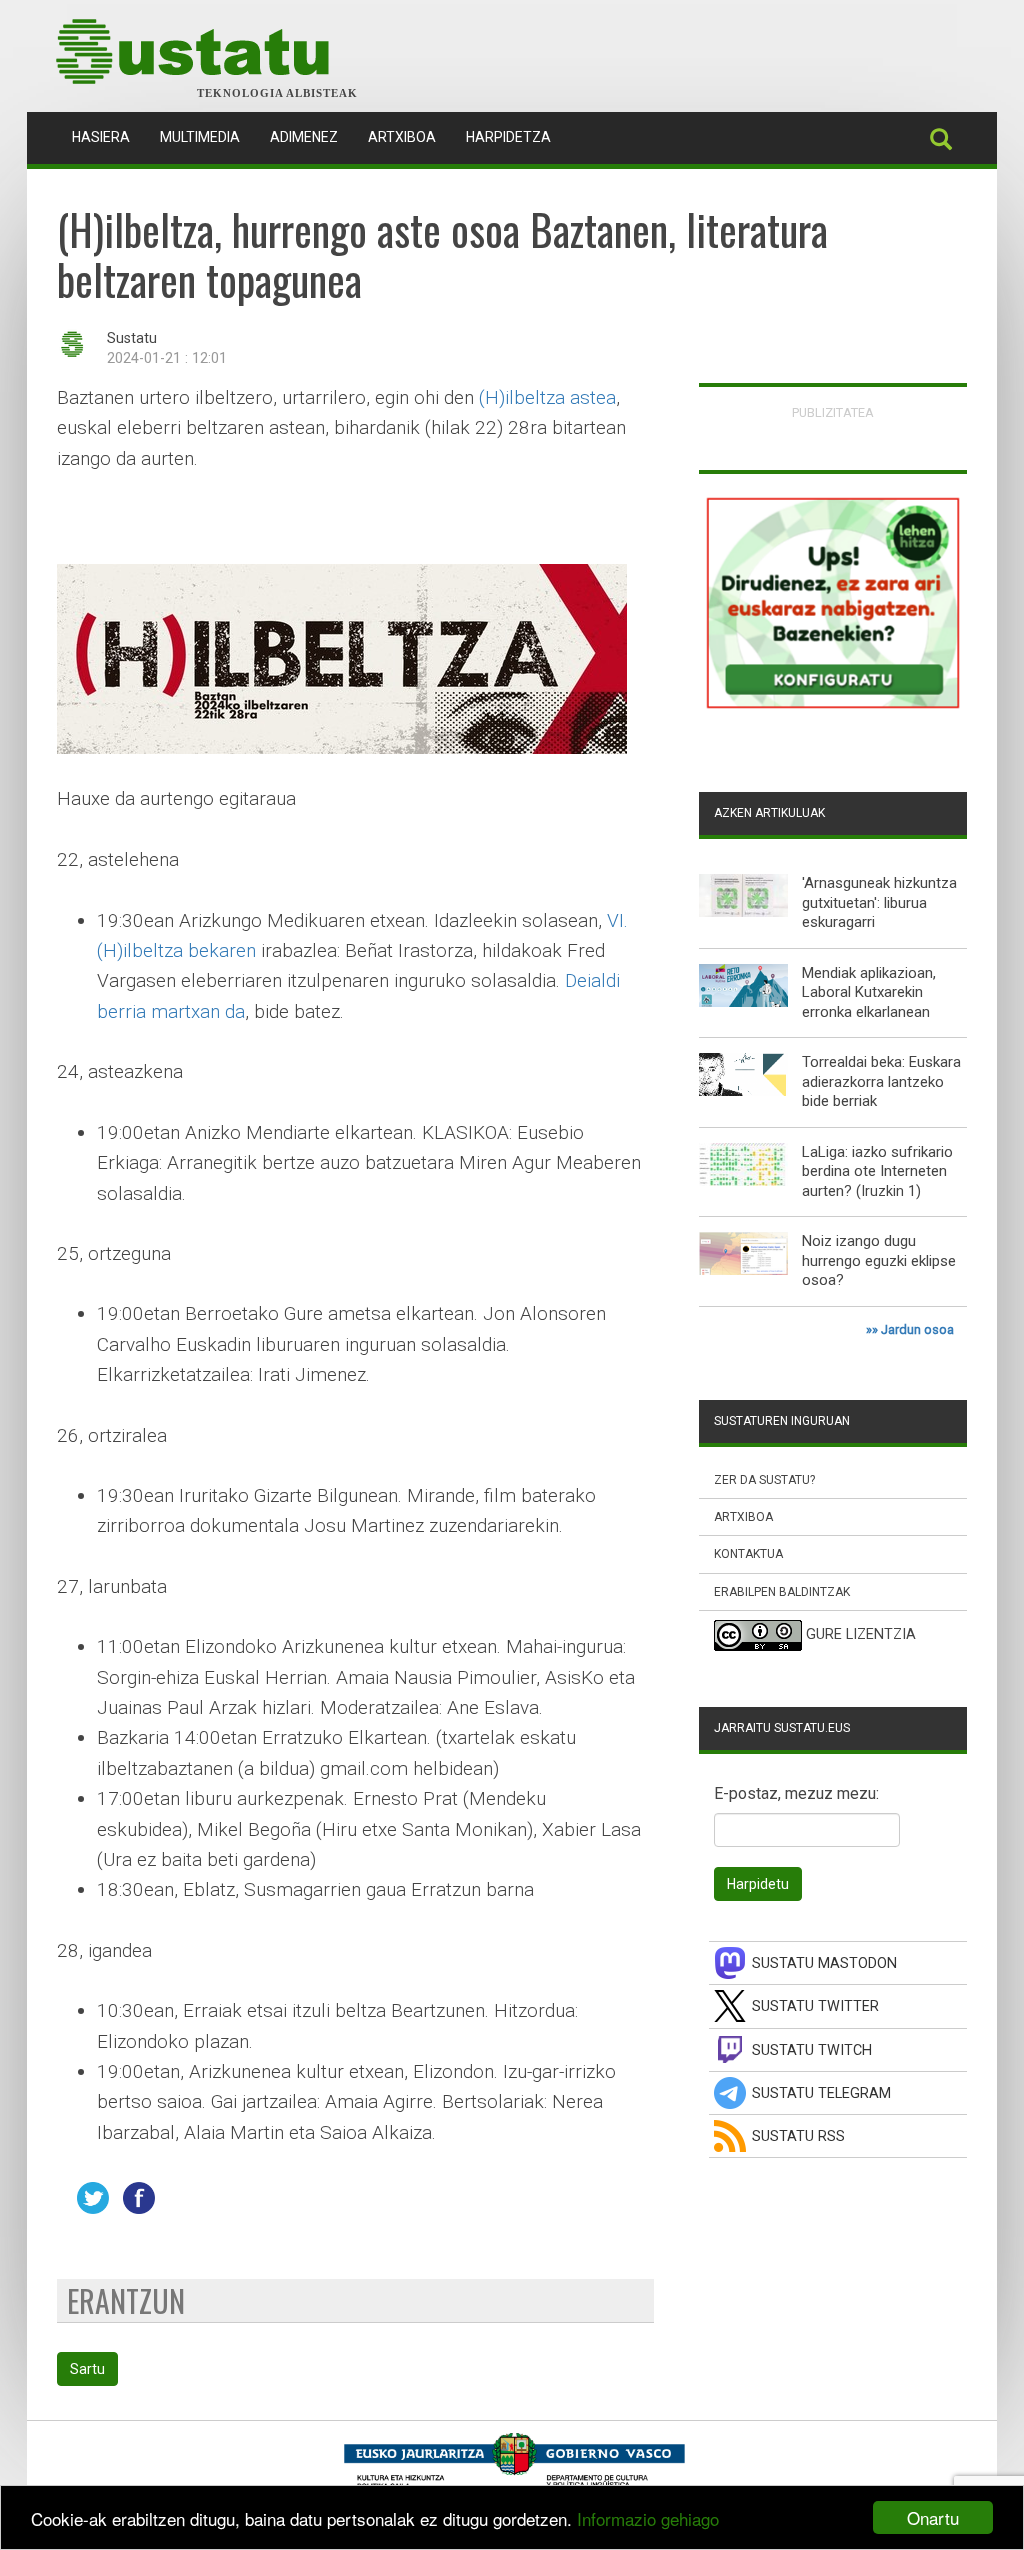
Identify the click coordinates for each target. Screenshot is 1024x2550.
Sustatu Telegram (821, 2093)
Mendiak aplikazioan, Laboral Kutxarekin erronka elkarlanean (869, 992)
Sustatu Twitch (812, 2050)
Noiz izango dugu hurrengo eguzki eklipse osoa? (879, 1260)
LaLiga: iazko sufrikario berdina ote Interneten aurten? (877, 1171)
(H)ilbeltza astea (547, 397)
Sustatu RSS (798, 2136)
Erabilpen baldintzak (782, 1592)
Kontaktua (748, 1554)
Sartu (87, 2369)
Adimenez (304, 137)
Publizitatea (833, 412)
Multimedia (200, 137)
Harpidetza (508, 137)
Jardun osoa (917, 1329)
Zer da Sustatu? (764, 1480)
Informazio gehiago (648, 2518)
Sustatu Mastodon (824, 1963)
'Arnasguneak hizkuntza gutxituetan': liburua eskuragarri (879, 902)
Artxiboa (402, 137)
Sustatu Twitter (815, 2006)
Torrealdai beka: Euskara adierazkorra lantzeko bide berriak (881, 1081)
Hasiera (108, 136)
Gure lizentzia (861, 1634)
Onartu (933, 2517)
